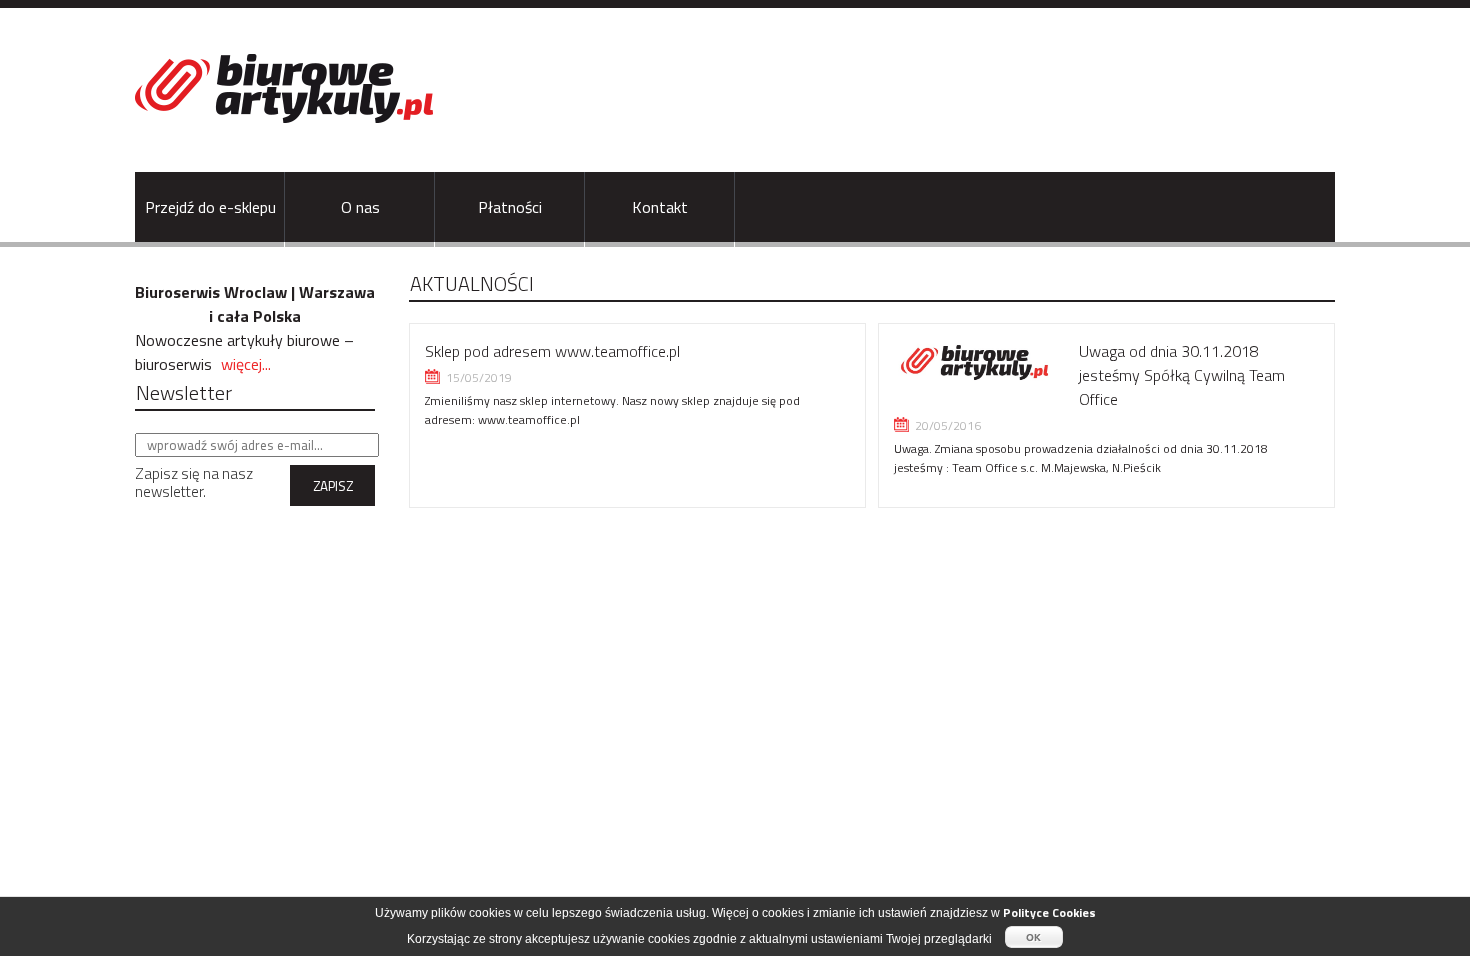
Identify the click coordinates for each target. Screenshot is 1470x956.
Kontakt (660, 207)
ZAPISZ (333, 486)
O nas (360, 207)
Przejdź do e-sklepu (210, 207)
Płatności (510, 207)
